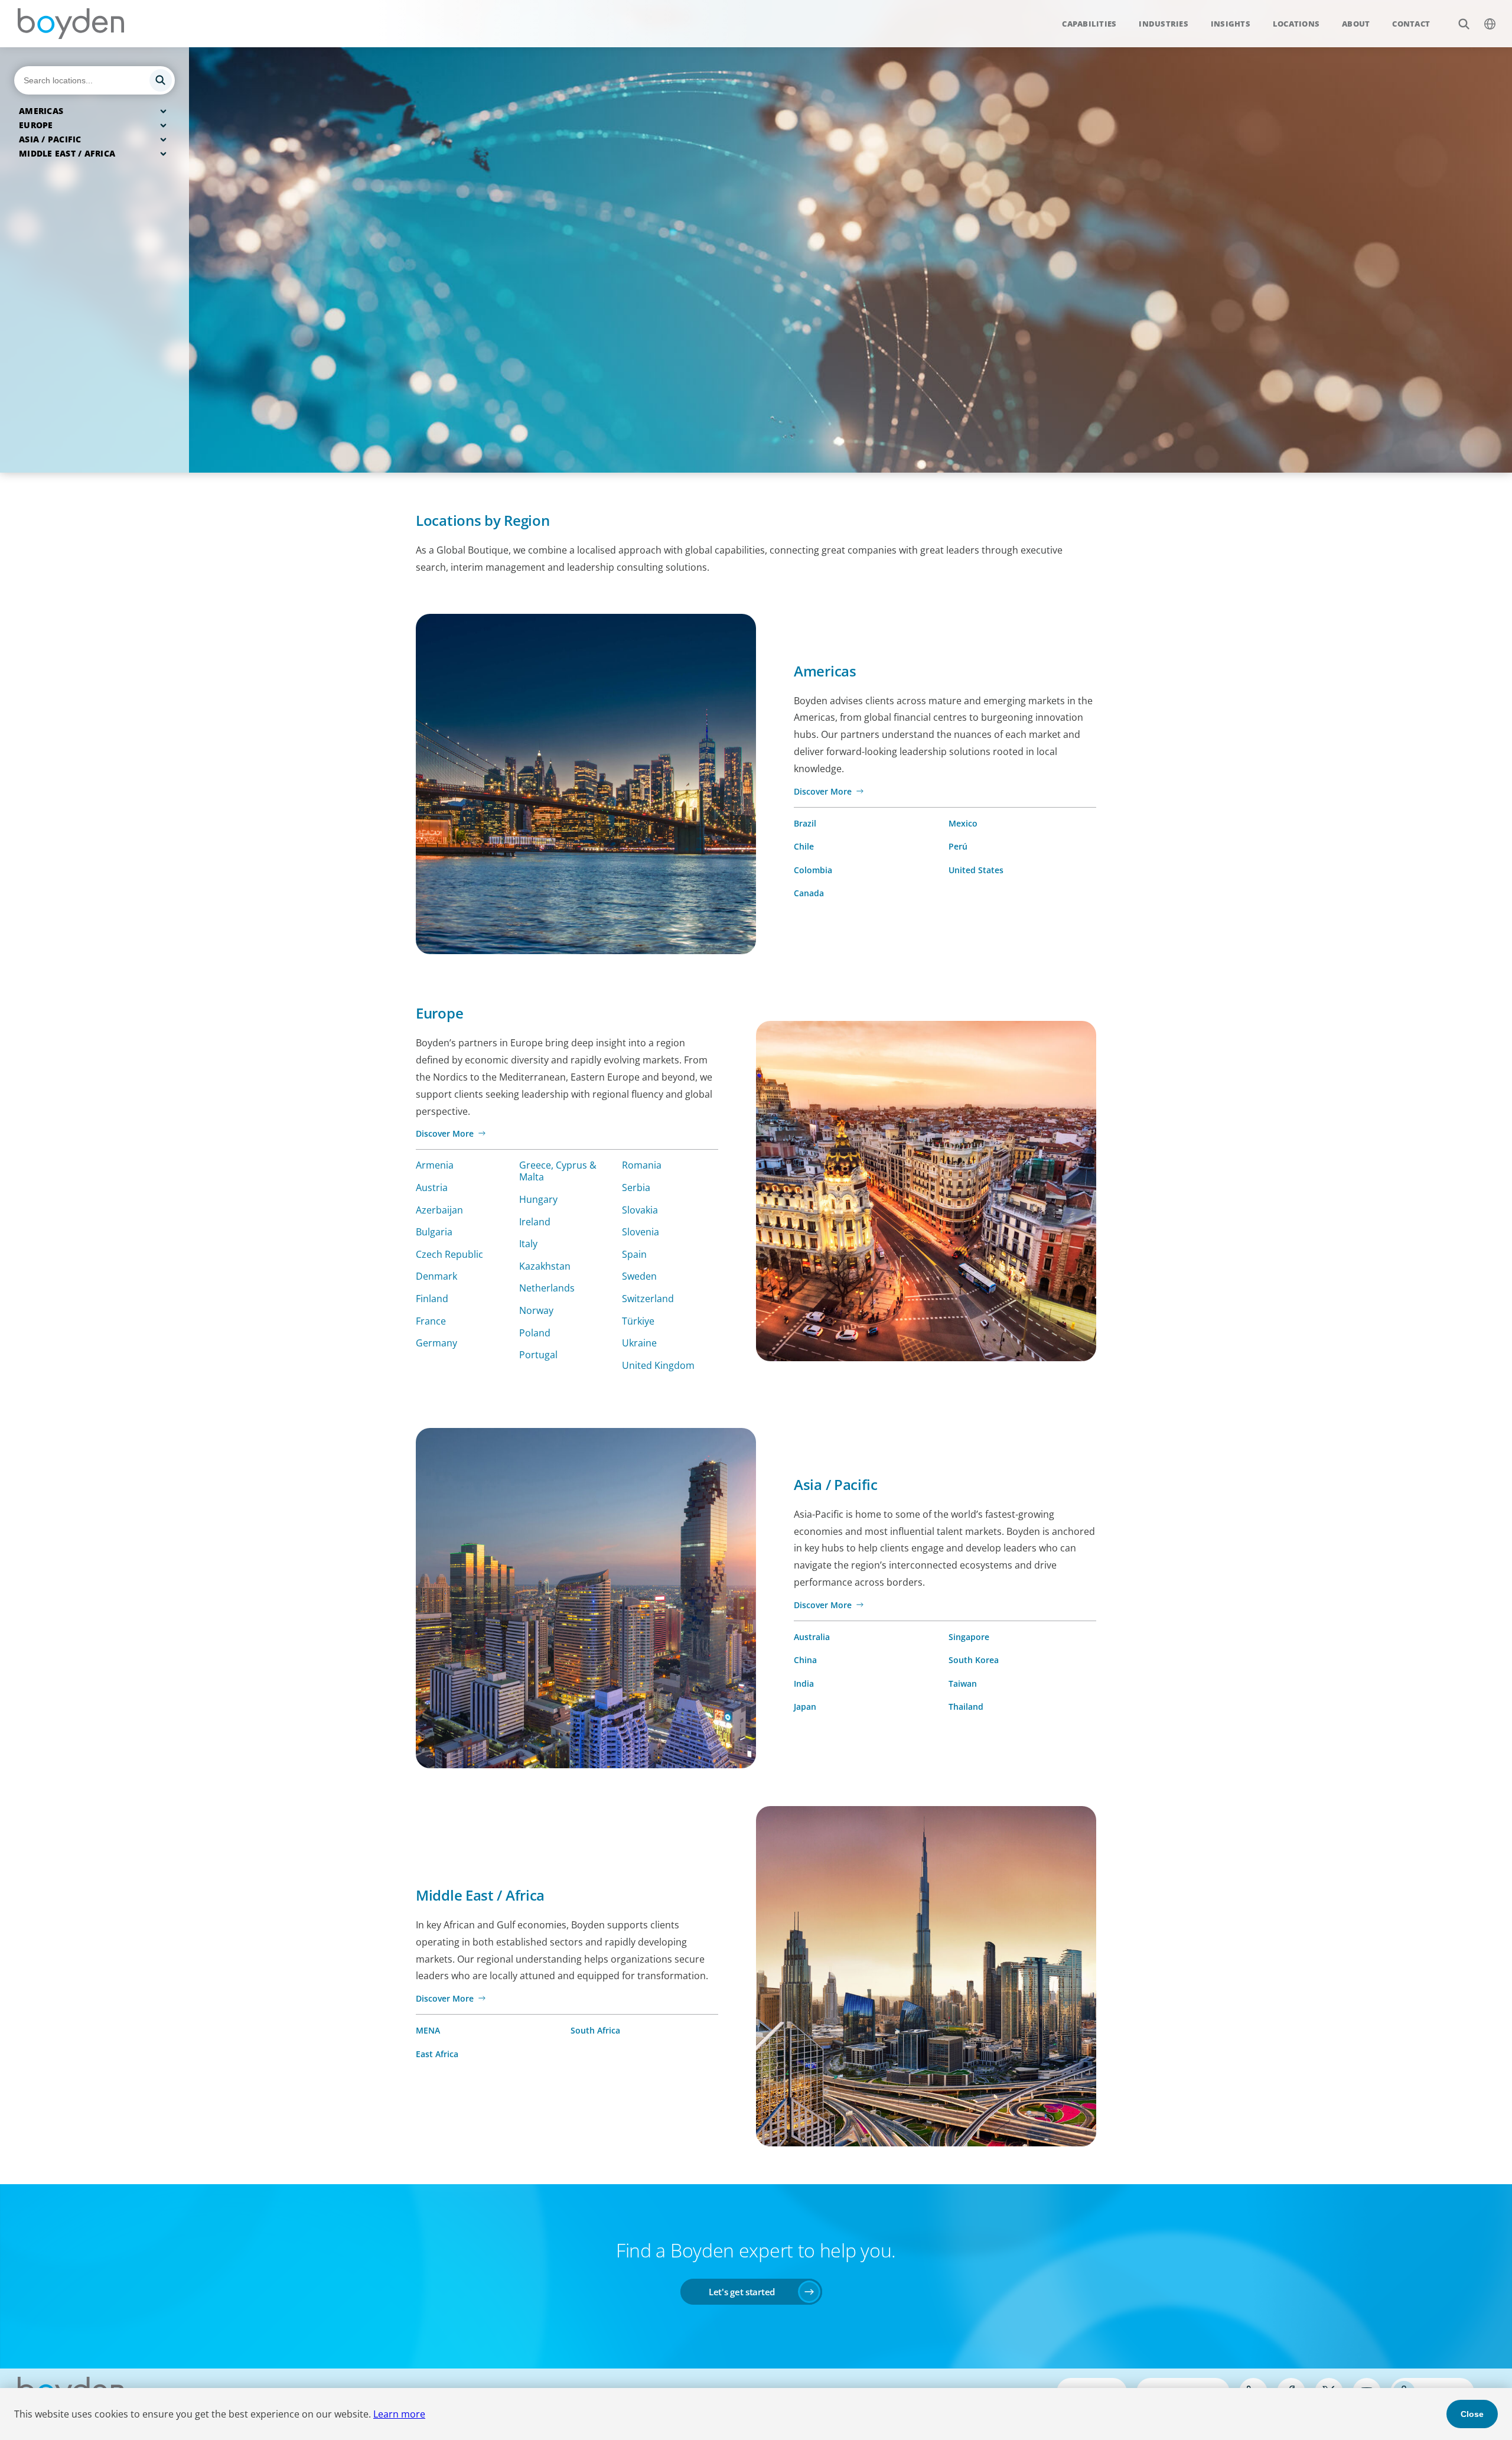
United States (976, 870)
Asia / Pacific (50, 139)
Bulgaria (434, 1232)
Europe (36, 125)
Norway (536, 1310)
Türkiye (638, 1321)
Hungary (538, 1199)
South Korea (974, 1660)
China (805, 1660)
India (804, 1683)
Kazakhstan (545, 1266)
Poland (535, 1333)
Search (1464, 24)
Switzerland (648, 1299)
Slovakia (640, 1210)
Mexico (963, 823)
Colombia (813, 870)
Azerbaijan (439, 1210)
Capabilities (1089, 24)
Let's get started (742, 2292)
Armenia (435, 1165)
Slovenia (641, 1232)
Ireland (535, 1222)
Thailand (966, 1707)
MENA (428, 2030)
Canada (809, 893)
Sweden (639, 1276)
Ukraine (639, 1343)
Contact (1411, 24)
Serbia (636, 1188)
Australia (812, 1637)
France (431, 1321)
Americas (41, 111)
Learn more (399, 2414)
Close (1472, 2414)
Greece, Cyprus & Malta (558, 1171)
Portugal (538, 1355)
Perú (958, 846)
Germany (436, 1343)
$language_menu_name (1490, 24)
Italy (528, 1244)
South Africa (595, 2030)
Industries (1164, 24)
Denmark (436, 1276)
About (1356, 24)
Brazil (805, 823)
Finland (432, 1299)
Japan (805, 1707)
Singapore (969, 1637)
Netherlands (547, 1288)
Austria (432, 1188)
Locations (1296, 24)
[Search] (94, 80)
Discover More (823, 791)
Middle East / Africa (67, 153)
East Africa (437, 2054)
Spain (634, 1254)
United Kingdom (658, 1365)
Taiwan (963, 1683)
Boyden (71, 24)
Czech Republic (449, 1254)
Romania (642, 1165)
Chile (804, 846)
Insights (1231, 24)
